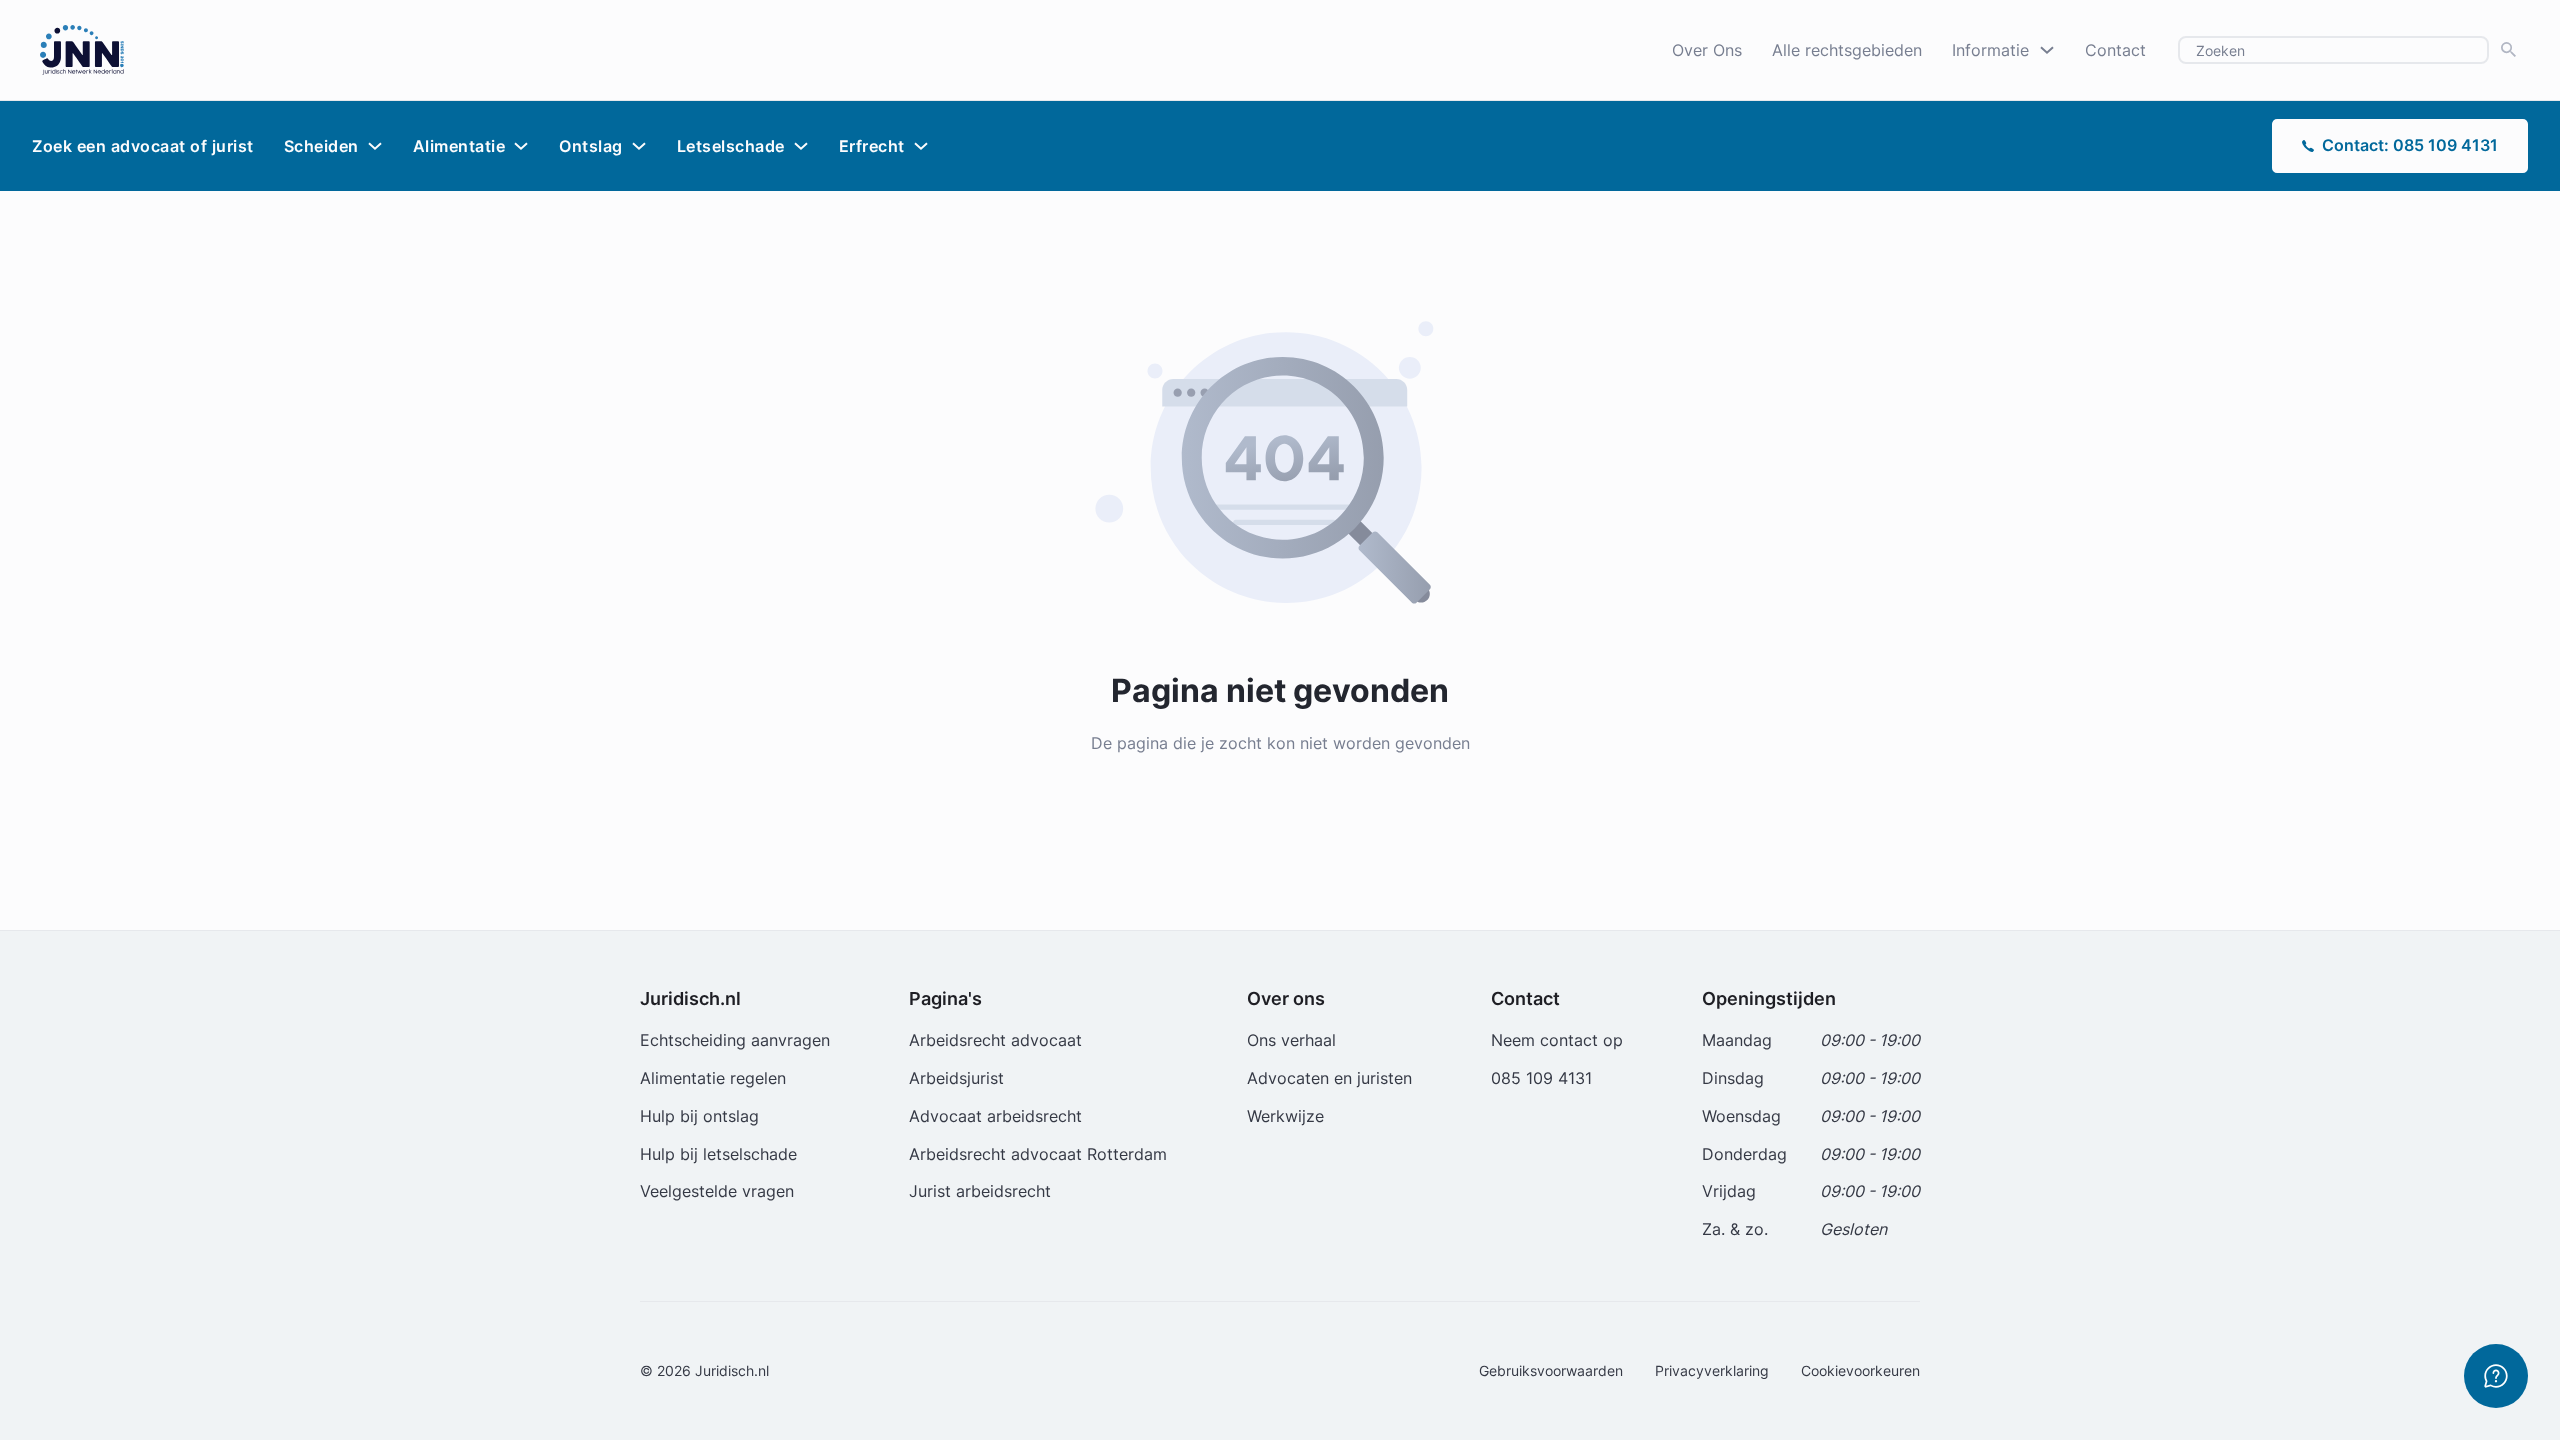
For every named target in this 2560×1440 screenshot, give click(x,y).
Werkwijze (1285, 1116)
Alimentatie (459, 146)
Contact (2115, 50)
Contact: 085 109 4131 (2410, 145)
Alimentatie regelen (713, 1078)
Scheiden (321, 146)
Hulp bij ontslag (699, 1116)
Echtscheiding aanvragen (735, 1040)
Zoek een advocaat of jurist (143, 146)
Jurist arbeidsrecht (980, 1191)
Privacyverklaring (1712, 1370)
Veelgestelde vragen (717, 1191)
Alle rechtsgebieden (1847, 50)
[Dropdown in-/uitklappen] (2047, 50)
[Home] (82, 48)
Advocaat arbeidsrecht (995, 1116)
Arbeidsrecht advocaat (995, 1040)
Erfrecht (872, 146)
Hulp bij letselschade (718, 1154)
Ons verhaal (1291, 1040)
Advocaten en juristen (1329, 1078)
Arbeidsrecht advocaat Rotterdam (1038, 1154)
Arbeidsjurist (956, 1078)
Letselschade (731, 146)
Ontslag (591, 146)
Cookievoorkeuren (1860, 1370)
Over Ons (1707, 50)
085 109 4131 (1541, 1078)
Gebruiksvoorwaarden (1551, 1370)
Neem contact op (1557, 1040)
